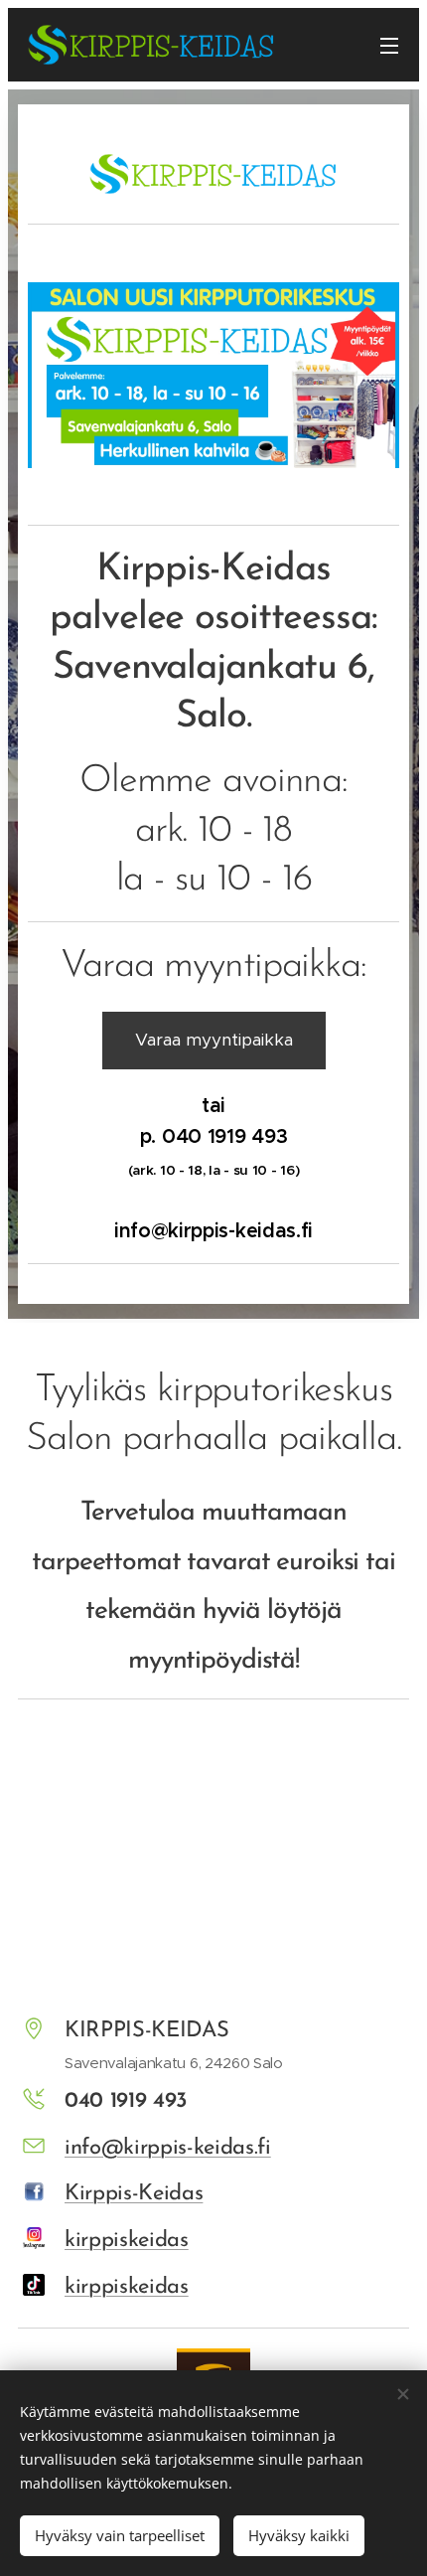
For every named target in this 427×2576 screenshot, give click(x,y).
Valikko (389, 45)
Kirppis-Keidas (134, 2194)
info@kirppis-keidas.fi (168, 2148)
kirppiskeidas (127, 2241)
